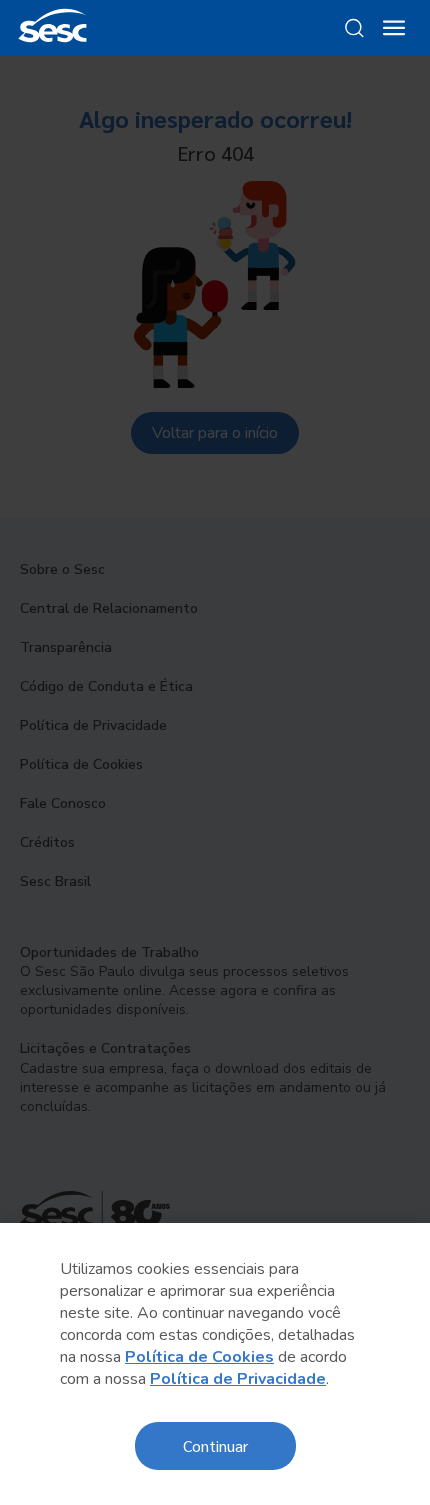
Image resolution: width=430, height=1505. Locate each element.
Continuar (215, 1445)
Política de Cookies (199, 1357)
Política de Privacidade (238, 1379)
